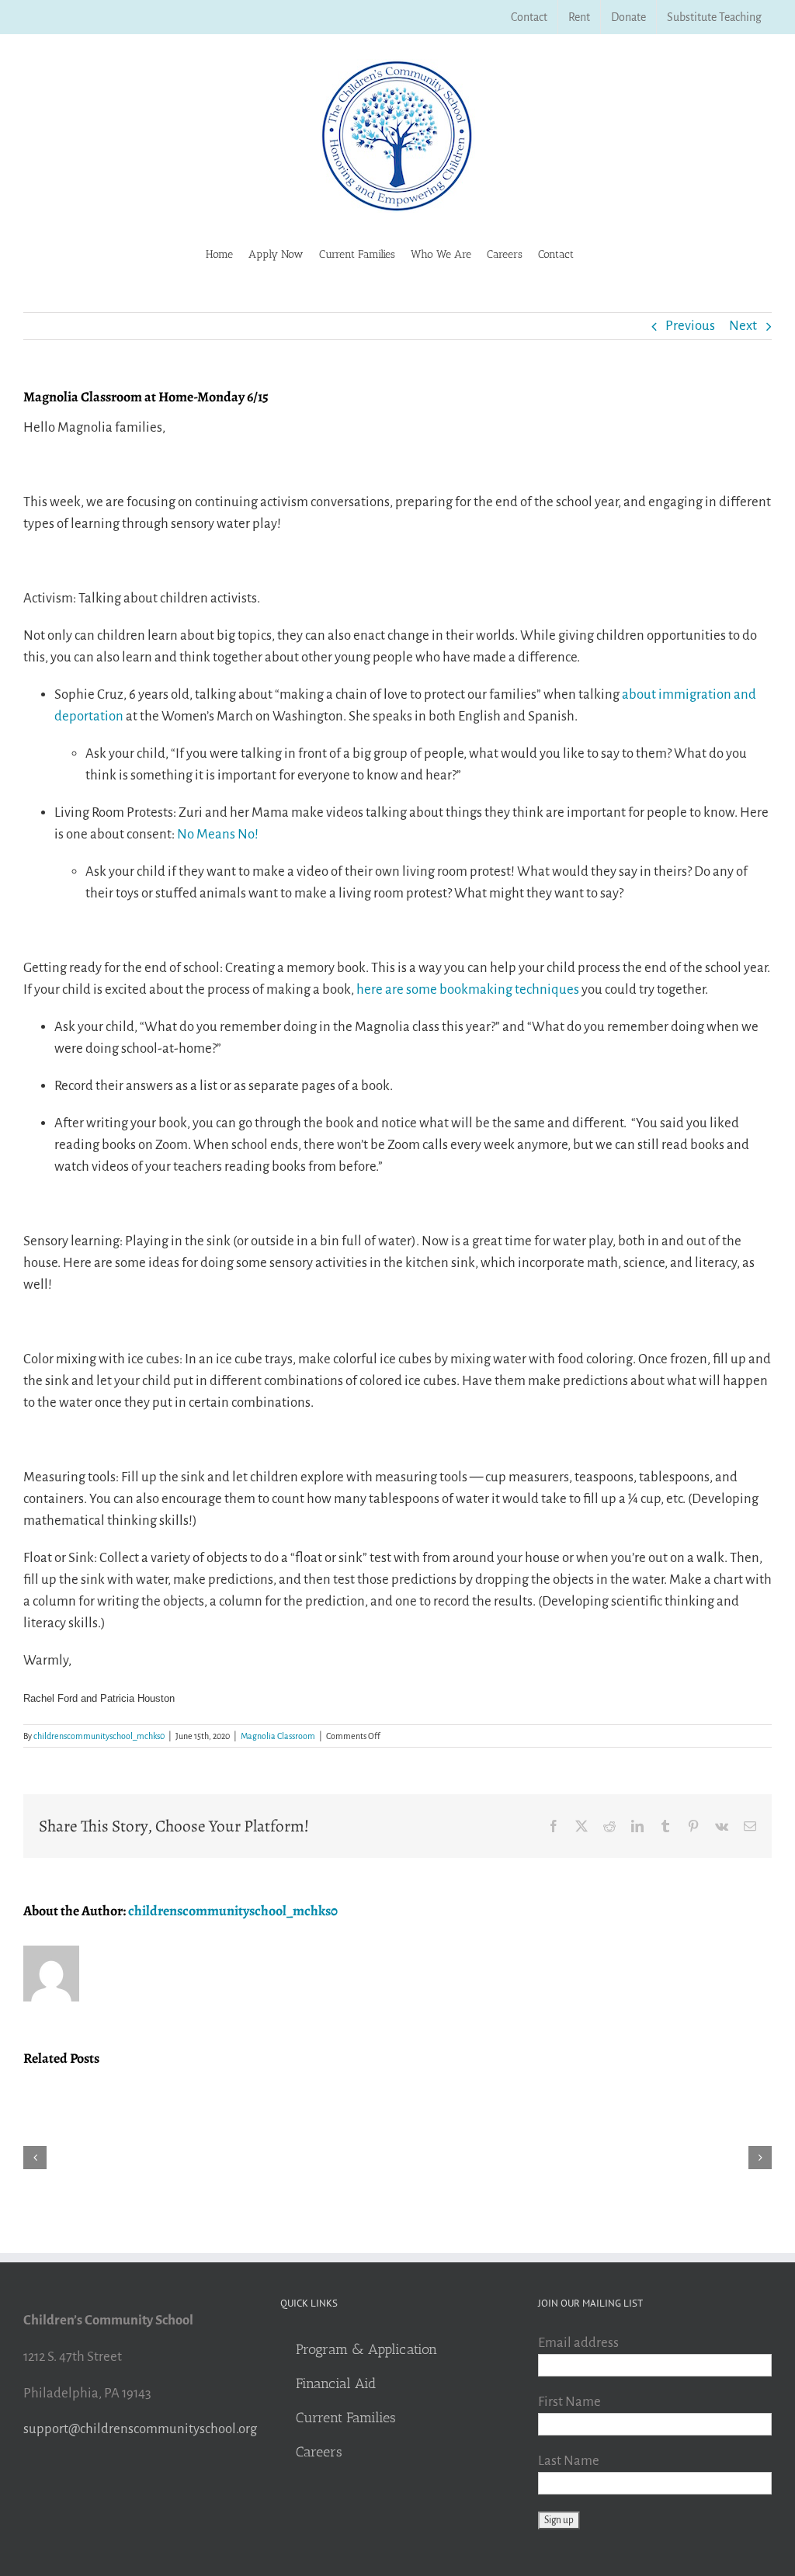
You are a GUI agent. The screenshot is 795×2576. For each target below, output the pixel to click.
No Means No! (219, 834)
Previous (690, 326)
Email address (578, 2343)
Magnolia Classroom (278, 1736)
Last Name (569, 2461)
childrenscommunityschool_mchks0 (99, 1736)
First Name (569, 2402)
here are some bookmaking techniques (468, 989)
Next (743, 326)
